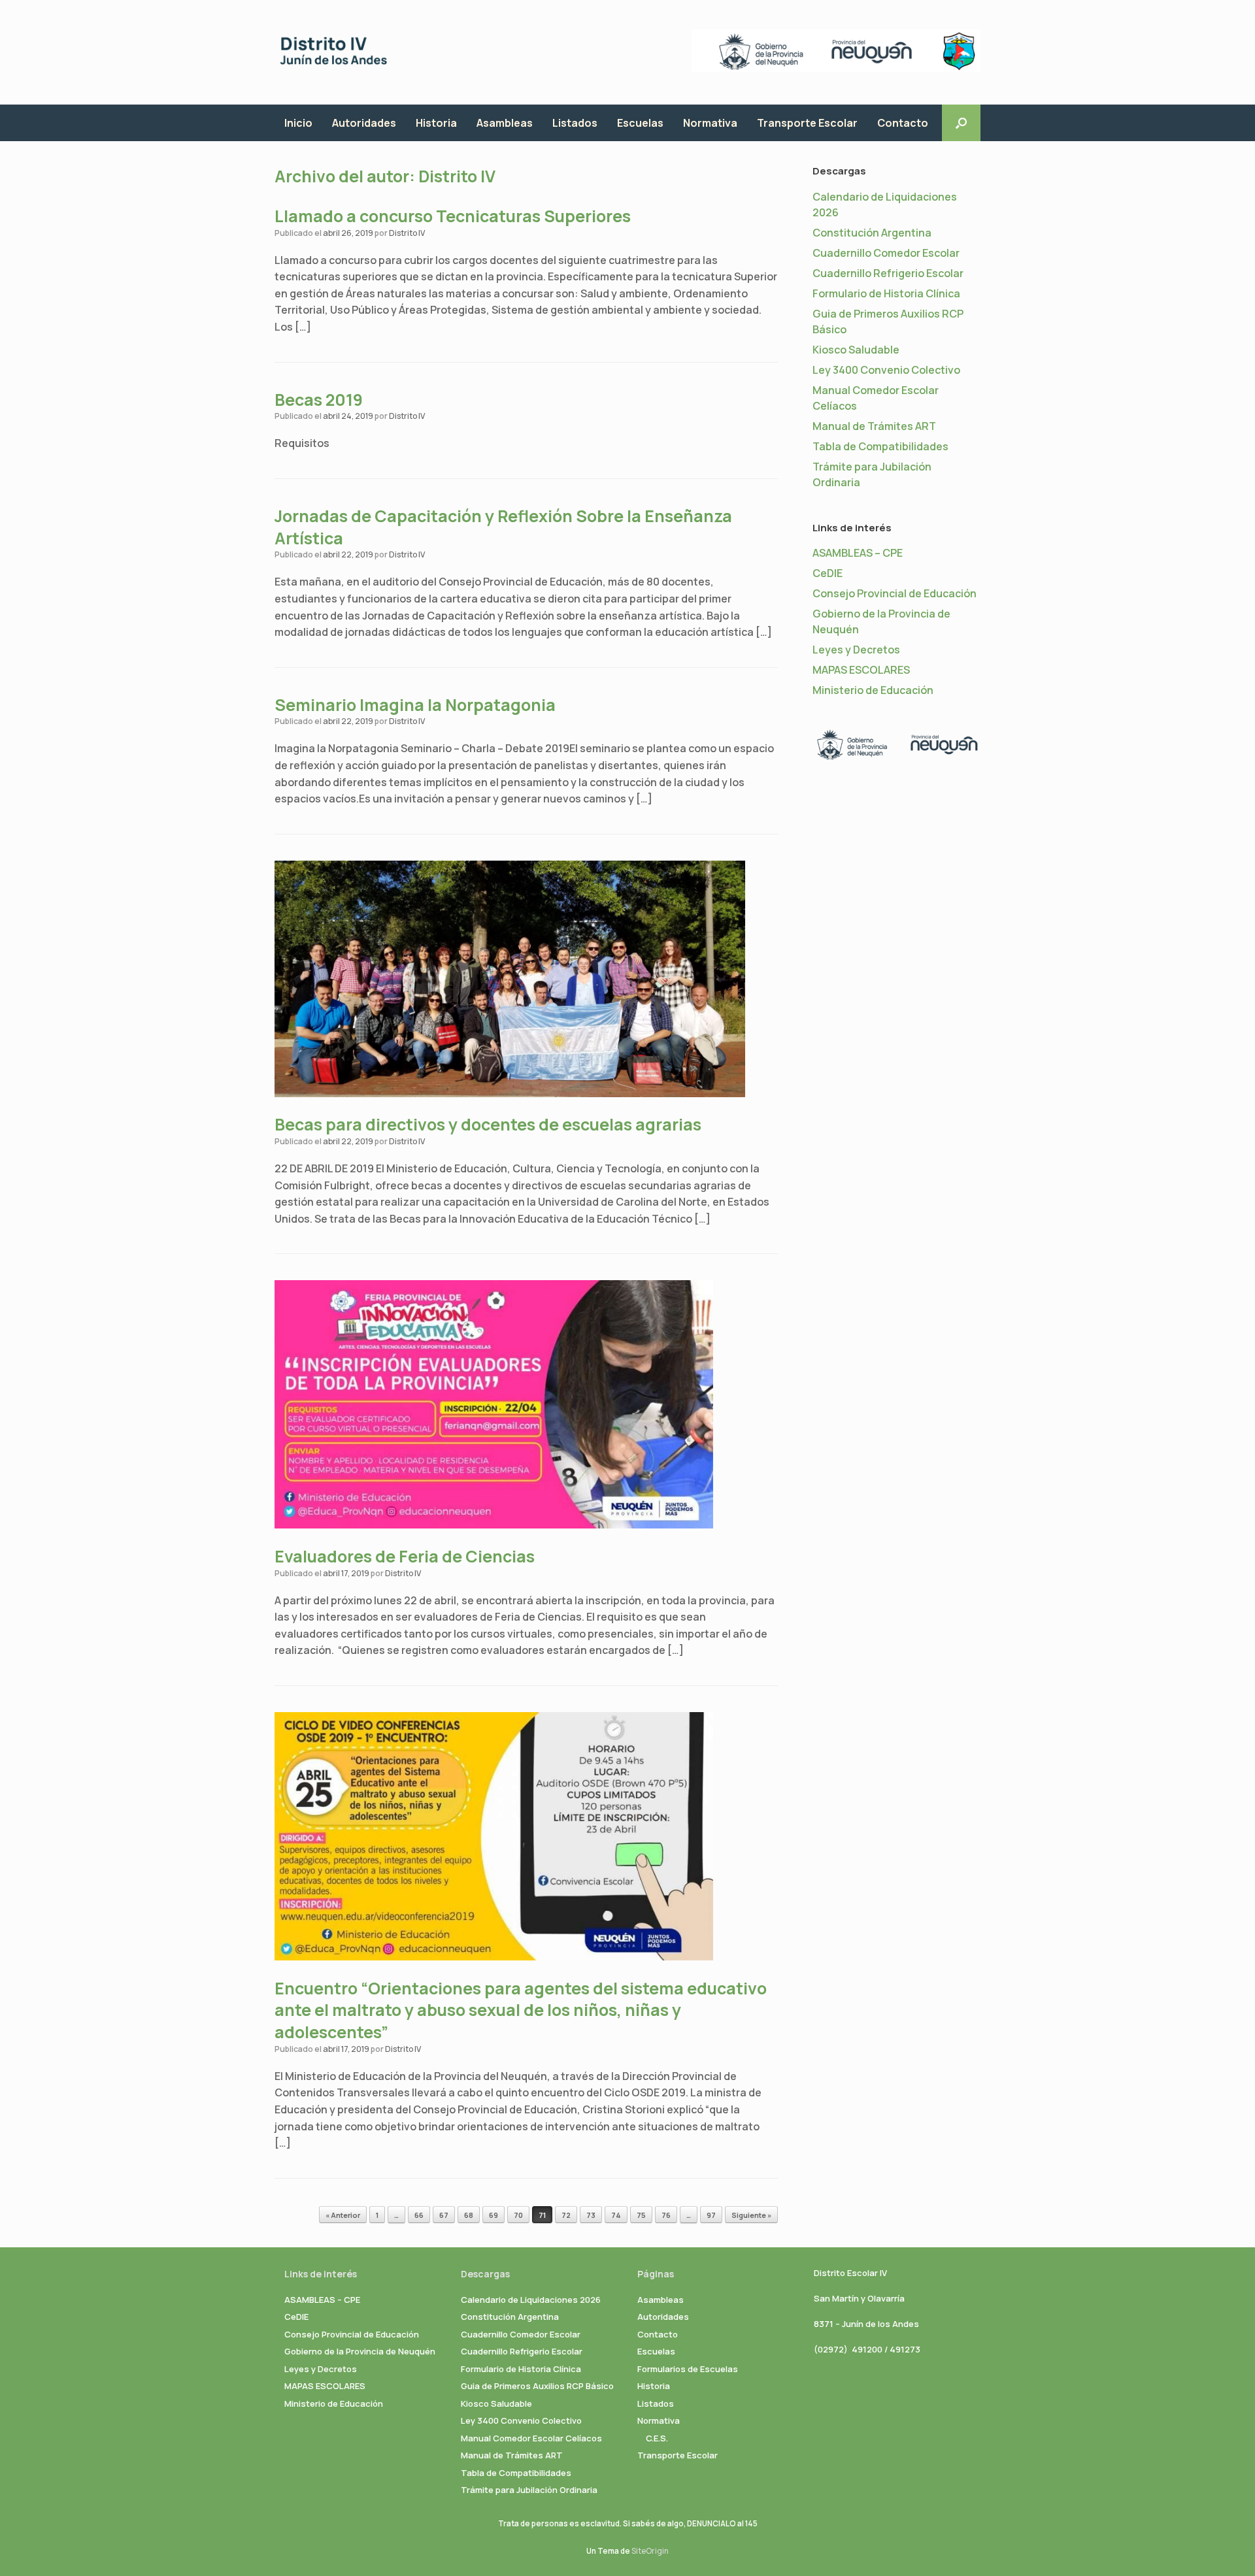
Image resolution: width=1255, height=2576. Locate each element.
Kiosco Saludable (856, 350)
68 (469, 2215)
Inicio (298, 123)
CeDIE (828, 573)
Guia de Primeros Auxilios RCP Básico (537, 2386)
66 (419, 2215)
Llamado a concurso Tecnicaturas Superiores (453, 216)
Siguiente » (751, 2215)
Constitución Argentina (872, 233)
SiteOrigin (650, 2551)
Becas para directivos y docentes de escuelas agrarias (488, 1124)
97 (711, 2215)
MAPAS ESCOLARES (861, 670)
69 (494, 2215)
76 (666, 2215)
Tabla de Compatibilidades (880, 446)
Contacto (903, 123)
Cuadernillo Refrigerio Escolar (888, 273)
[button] (961, 123)
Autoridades (364, 123)
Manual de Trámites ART (874, 426)
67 (444, 2215)
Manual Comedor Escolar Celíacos (531, 2438)
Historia (436, 123)
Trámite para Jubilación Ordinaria (529, 2490)
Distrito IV (457, 176)
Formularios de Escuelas (688, 2369)
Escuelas (640, 123)
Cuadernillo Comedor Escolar (886, 253)
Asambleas (505, 123)
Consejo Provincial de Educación (895, 593)
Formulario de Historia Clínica (886, 293)
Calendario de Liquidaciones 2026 (531, 2300)
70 (518, 2215)
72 (566, 2215)
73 (591, 2215)
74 (616, 2215)
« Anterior (343, 2215)
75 (641, 2215)
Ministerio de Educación (873, 690)
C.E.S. (657, 2438)
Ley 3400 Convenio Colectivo (886, 370)
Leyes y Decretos (856, 650)
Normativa (710, 123)
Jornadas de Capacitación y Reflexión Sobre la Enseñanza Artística (503, 527)
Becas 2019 (319, 400)
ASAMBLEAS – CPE (858, 553)
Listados (575, 123)
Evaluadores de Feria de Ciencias (405, 1556)
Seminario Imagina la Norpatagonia (415, 705)
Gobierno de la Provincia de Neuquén (360, 2351)
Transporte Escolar (807, 123)
